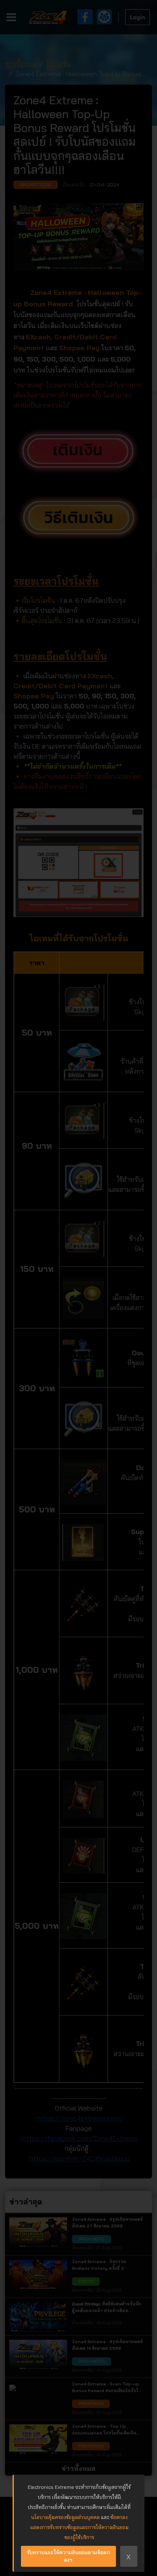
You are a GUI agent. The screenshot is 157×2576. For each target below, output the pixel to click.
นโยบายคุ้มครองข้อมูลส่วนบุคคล (65, 2517)
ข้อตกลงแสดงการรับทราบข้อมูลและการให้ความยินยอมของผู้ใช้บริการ (79, 2527)
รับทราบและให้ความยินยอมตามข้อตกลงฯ (68, 2556)
